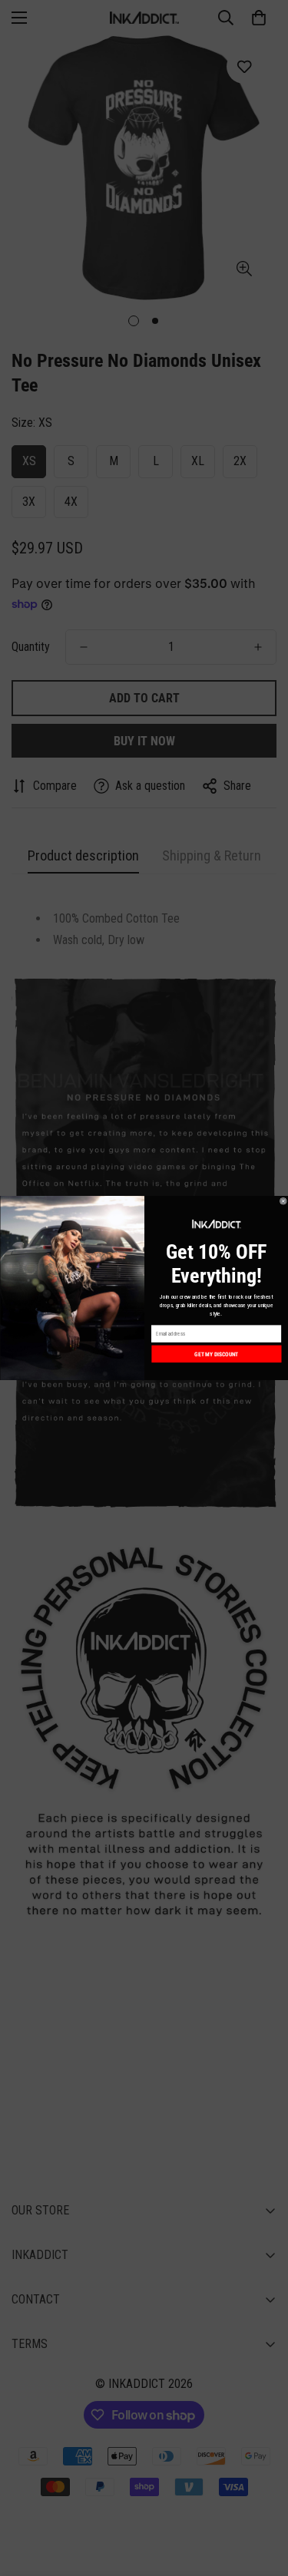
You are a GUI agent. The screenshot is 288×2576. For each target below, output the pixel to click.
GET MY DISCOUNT (216, 1354)
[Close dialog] (283, 1201)
